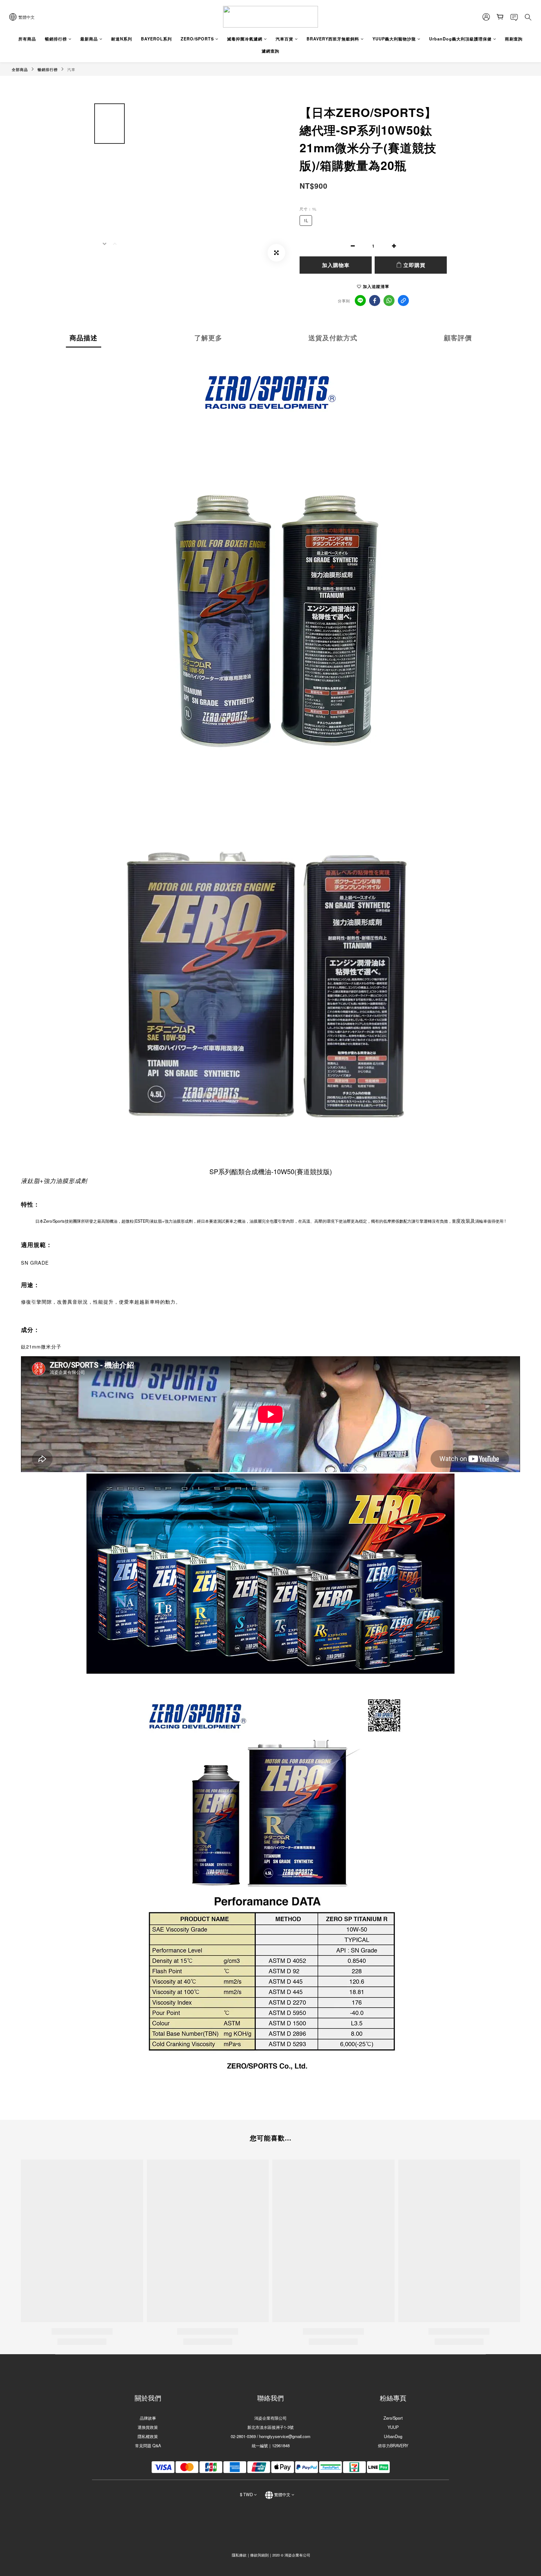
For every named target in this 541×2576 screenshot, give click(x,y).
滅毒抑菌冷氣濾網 (245, 39)
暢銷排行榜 (56, 39)
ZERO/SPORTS (197, 39)
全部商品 (20, 70)
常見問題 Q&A (148, 2445)
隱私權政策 (148, 2436)
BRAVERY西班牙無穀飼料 (333, 39)
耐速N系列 (122, 39)
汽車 (71, 70)
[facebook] (375, 301)
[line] (360, 301)
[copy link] (403, 301)
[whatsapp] (389, 301)
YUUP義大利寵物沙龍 (394, 39)
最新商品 (89, 39)
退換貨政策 (148, 2427)
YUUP (393, 2427)
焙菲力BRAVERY (393, 2445)
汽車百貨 (284, 39)
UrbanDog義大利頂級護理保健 (460, 39)
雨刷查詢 (514, 39)
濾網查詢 (270, 51)
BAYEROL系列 (156, 39)
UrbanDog (393, 2436)
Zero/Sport (393, 2418)
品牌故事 (148, 2418)
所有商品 (27, 39)
